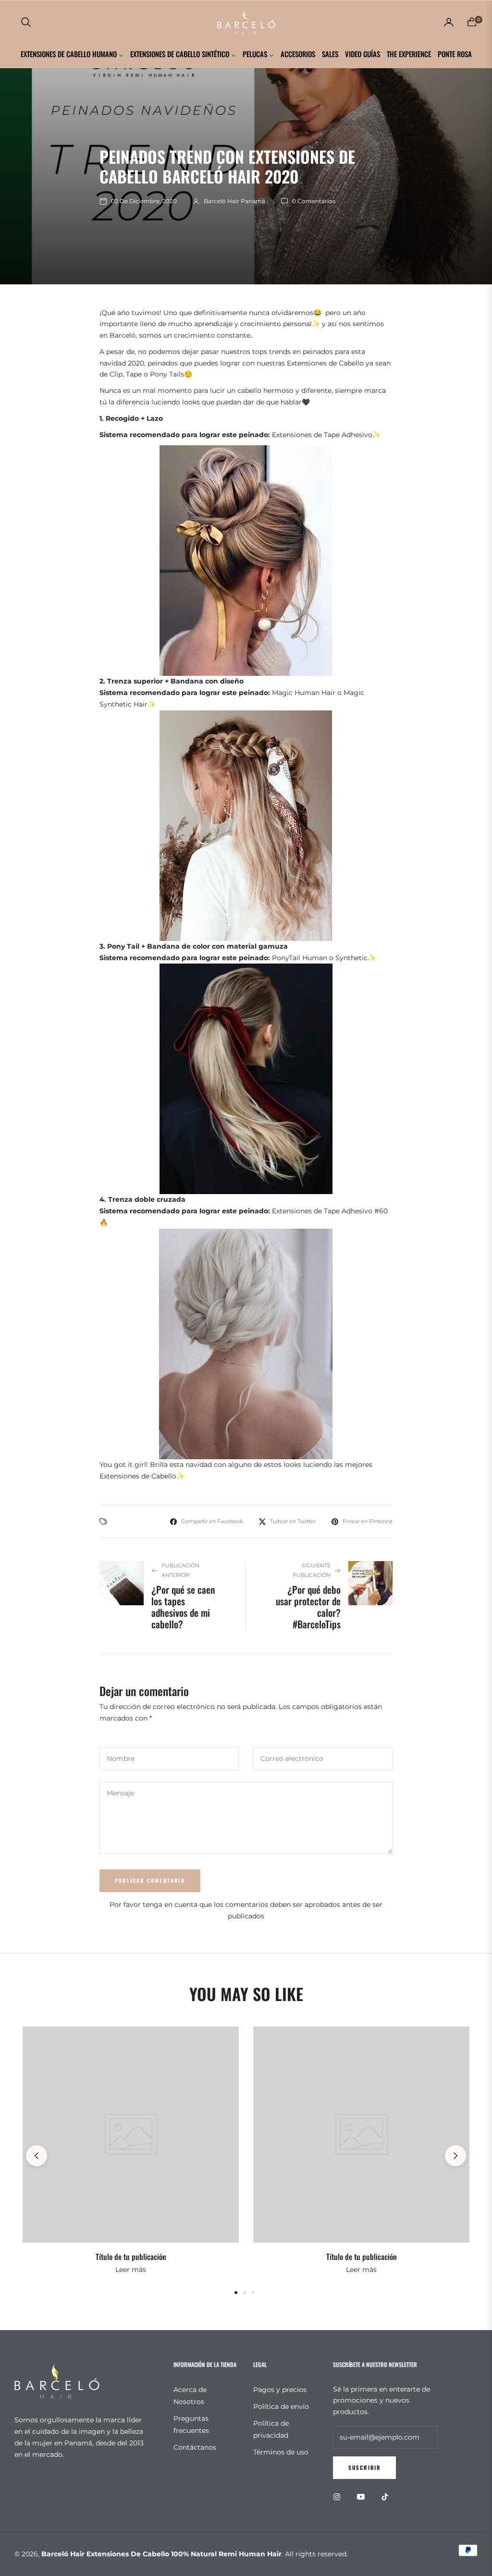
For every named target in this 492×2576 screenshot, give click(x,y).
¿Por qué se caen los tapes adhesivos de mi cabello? (183, 1607)
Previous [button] (37, 2156)
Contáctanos (195, 2447)
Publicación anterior (180, 1570)
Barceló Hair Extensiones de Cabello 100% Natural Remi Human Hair (161, 2554)
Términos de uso (281, 2452)
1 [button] (236, 2293)
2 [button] (245, 2293)
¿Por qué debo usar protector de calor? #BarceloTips (308, 1607)
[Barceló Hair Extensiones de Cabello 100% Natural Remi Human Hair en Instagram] (339, 2497)
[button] (26, 22)
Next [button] (455, 2156)
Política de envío (281, 2406)
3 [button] (253, 2293)
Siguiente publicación (312, 1570)
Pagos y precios (280, 2390)
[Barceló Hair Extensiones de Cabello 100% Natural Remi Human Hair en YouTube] (363, 2497)
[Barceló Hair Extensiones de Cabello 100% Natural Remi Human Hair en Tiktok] (387, 2497)
